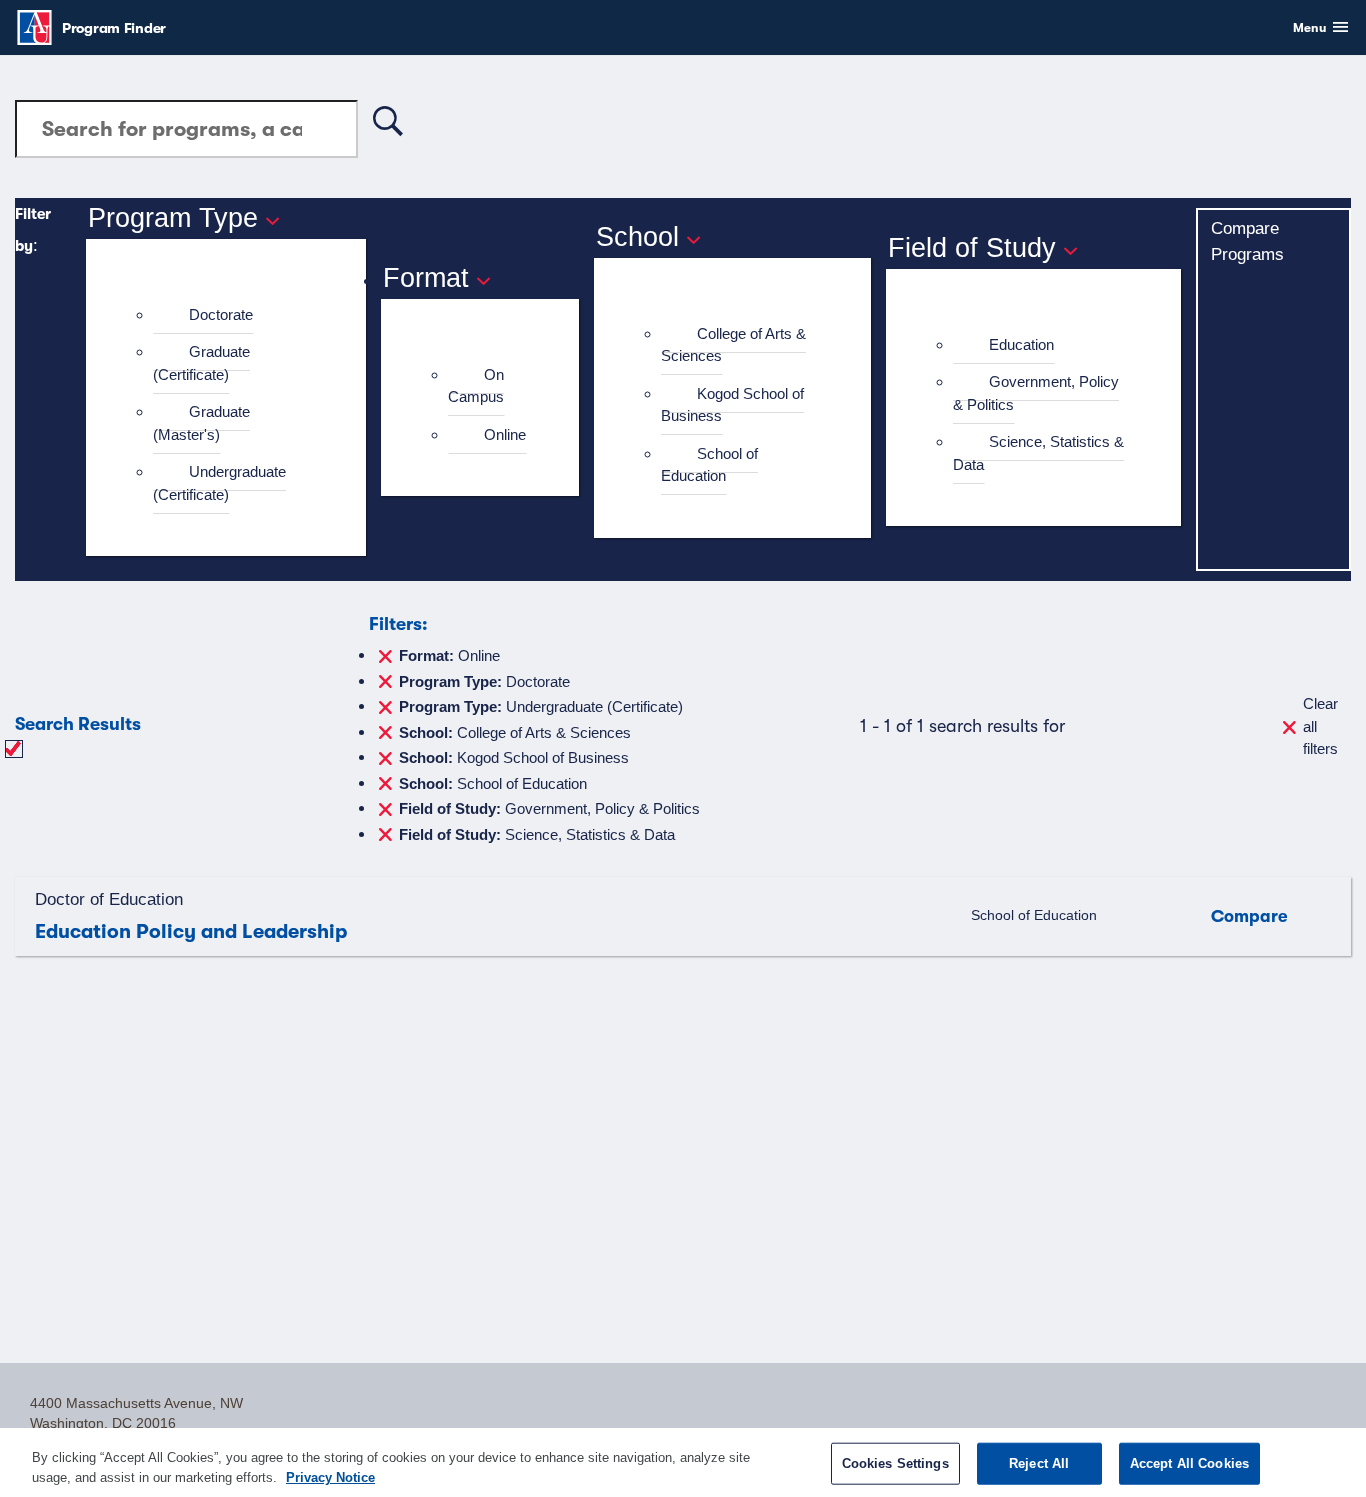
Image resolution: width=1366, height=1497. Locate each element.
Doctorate (221, 314)
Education (1021, 344)
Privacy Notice (330, 1476)
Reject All (1039, 1463)
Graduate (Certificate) (201, 363)
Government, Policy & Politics (1036, 393)
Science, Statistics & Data (1038, 453)
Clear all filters (1320, 726)
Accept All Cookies (1189, 1463)
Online (505, 434)
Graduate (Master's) (201, 423)
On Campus (476, 386)
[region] (683, 1462)
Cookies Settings (895, 1463)
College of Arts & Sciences (733, 345)
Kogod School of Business (732, 405)
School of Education (709, 465)
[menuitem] (234, 315)
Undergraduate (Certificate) (219, 483)
